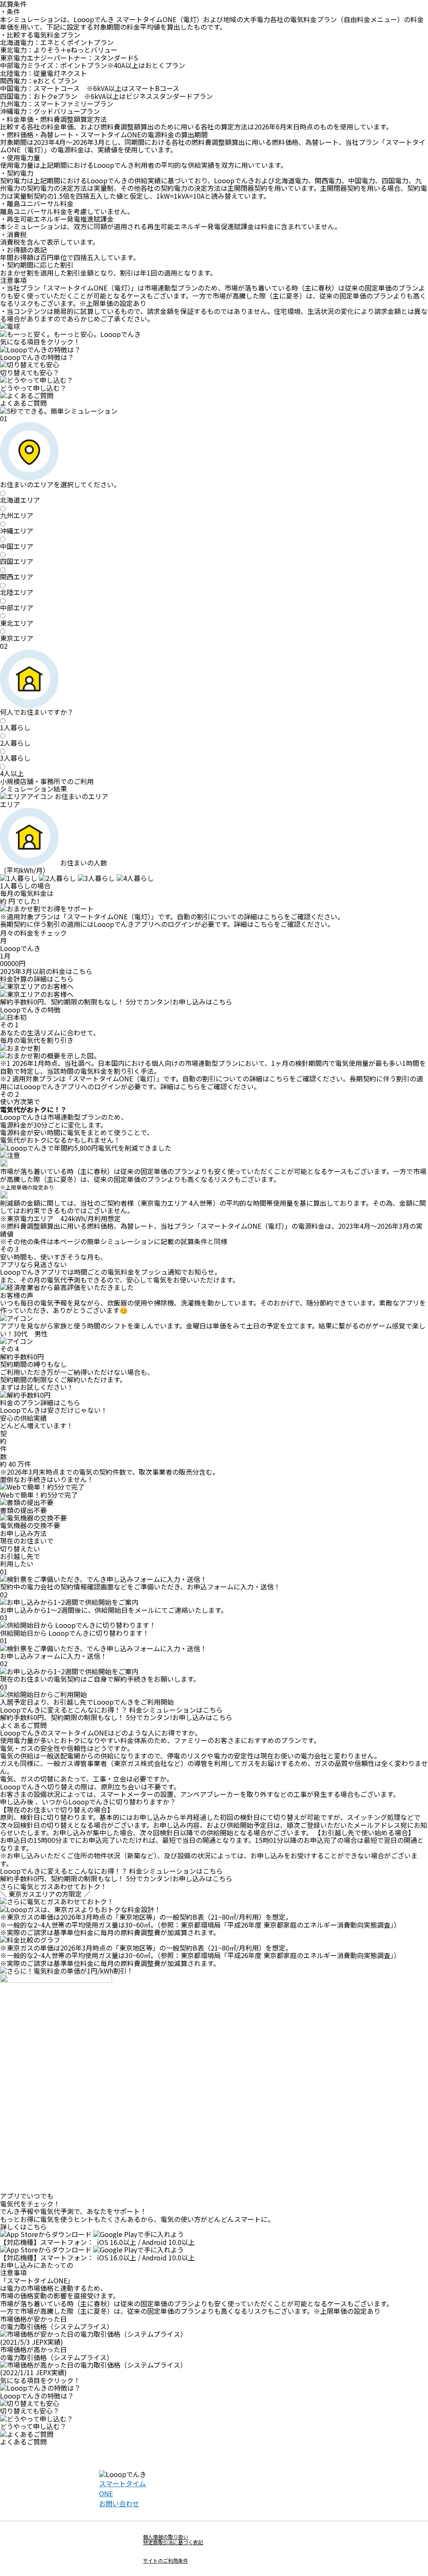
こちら (274, 916)
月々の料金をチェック (33, 933)
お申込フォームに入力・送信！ (234, 1587)
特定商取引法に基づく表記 (173, 2542)
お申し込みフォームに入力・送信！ (53, 1656)
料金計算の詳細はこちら (37, 979)
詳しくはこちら (23, 2227)
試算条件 (194, 1241)
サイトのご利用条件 (166, 2560)
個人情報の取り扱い (166, 2537)
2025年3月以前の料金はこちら (46, 971)
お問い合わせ (119, 2503)
